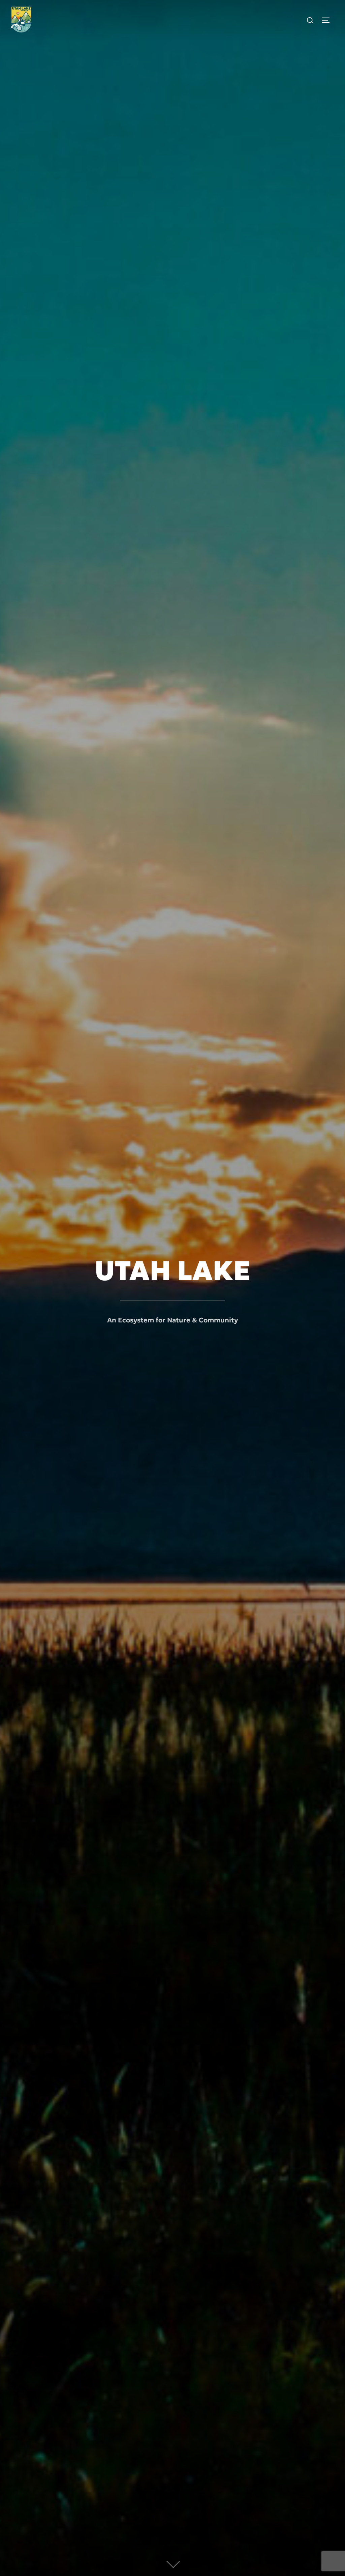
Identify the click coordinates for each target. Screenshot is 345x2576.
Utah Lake (172, 1271)
